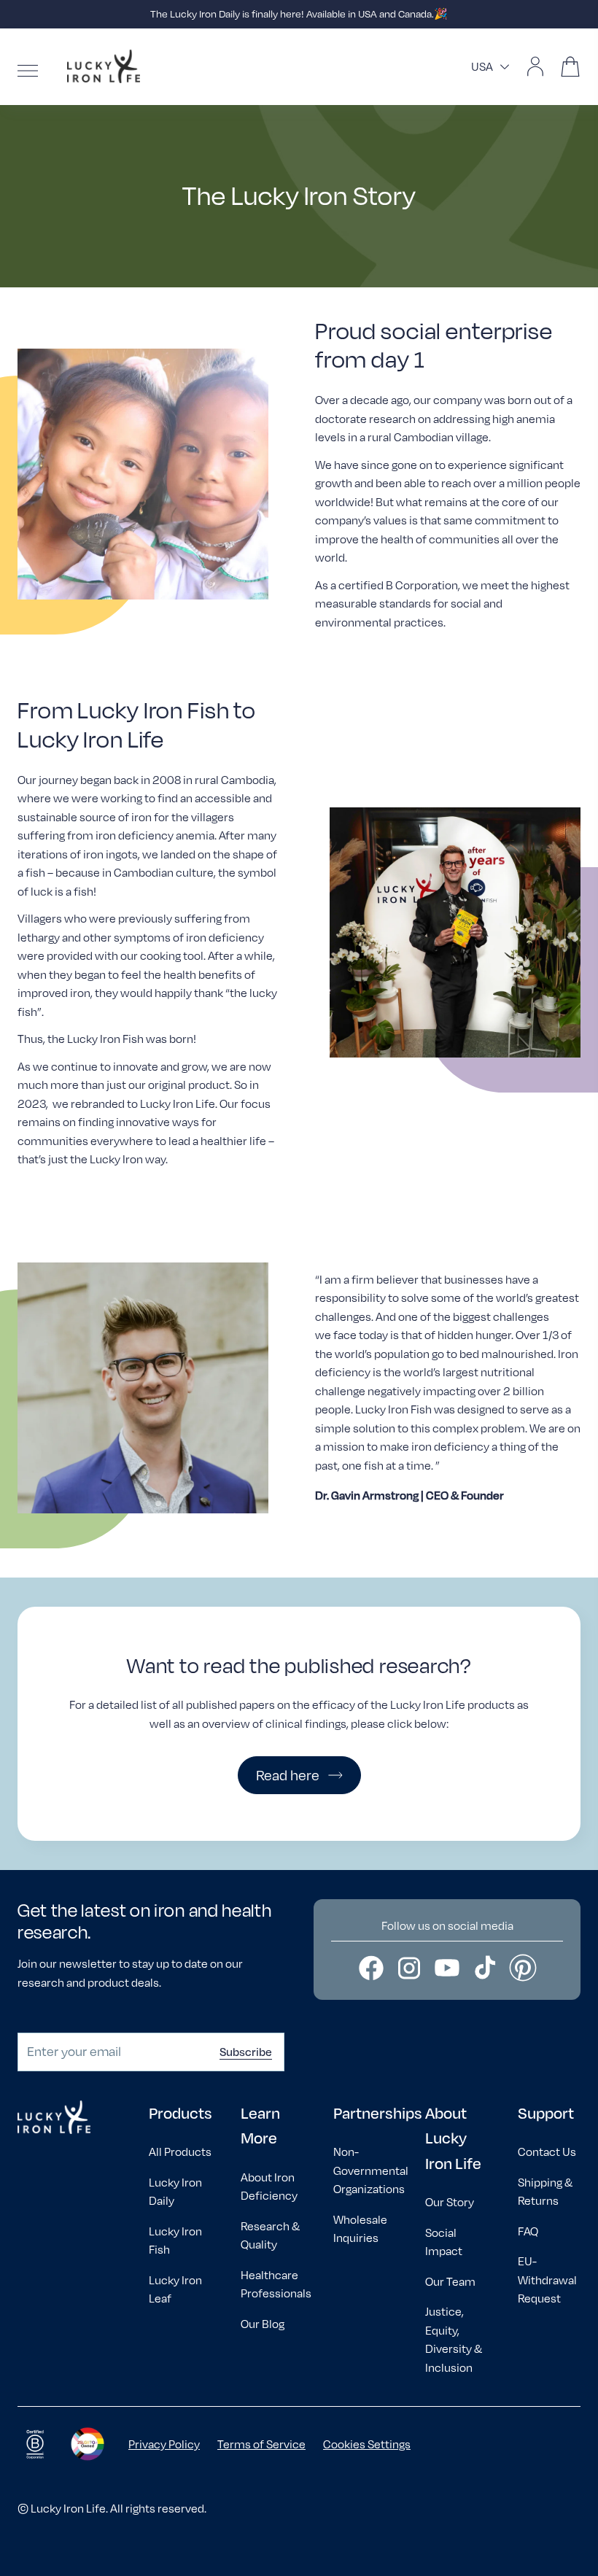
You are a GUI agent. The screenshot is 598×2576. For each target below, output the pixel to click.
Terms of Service (261, 2444)
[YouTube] (447, 1968)
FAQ (528, 2231)
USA (482, 67)
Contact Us (547, 2152)
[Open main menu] (28, 71)
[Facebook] (371, 1968)
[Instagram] (409, 1968)
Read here (288, 1775)
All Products (180, 2152)
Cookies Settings (367, 2444)
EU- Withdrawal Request (547, 2280)
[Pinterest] (523, 1968)
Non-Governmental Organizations (371, 2170)
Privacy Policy (164, 2444)
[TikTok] (485, 1968)
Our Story (450, 2202)
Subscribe (246, 2052)
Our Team (450, 2282)
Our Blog (263, 2324)
